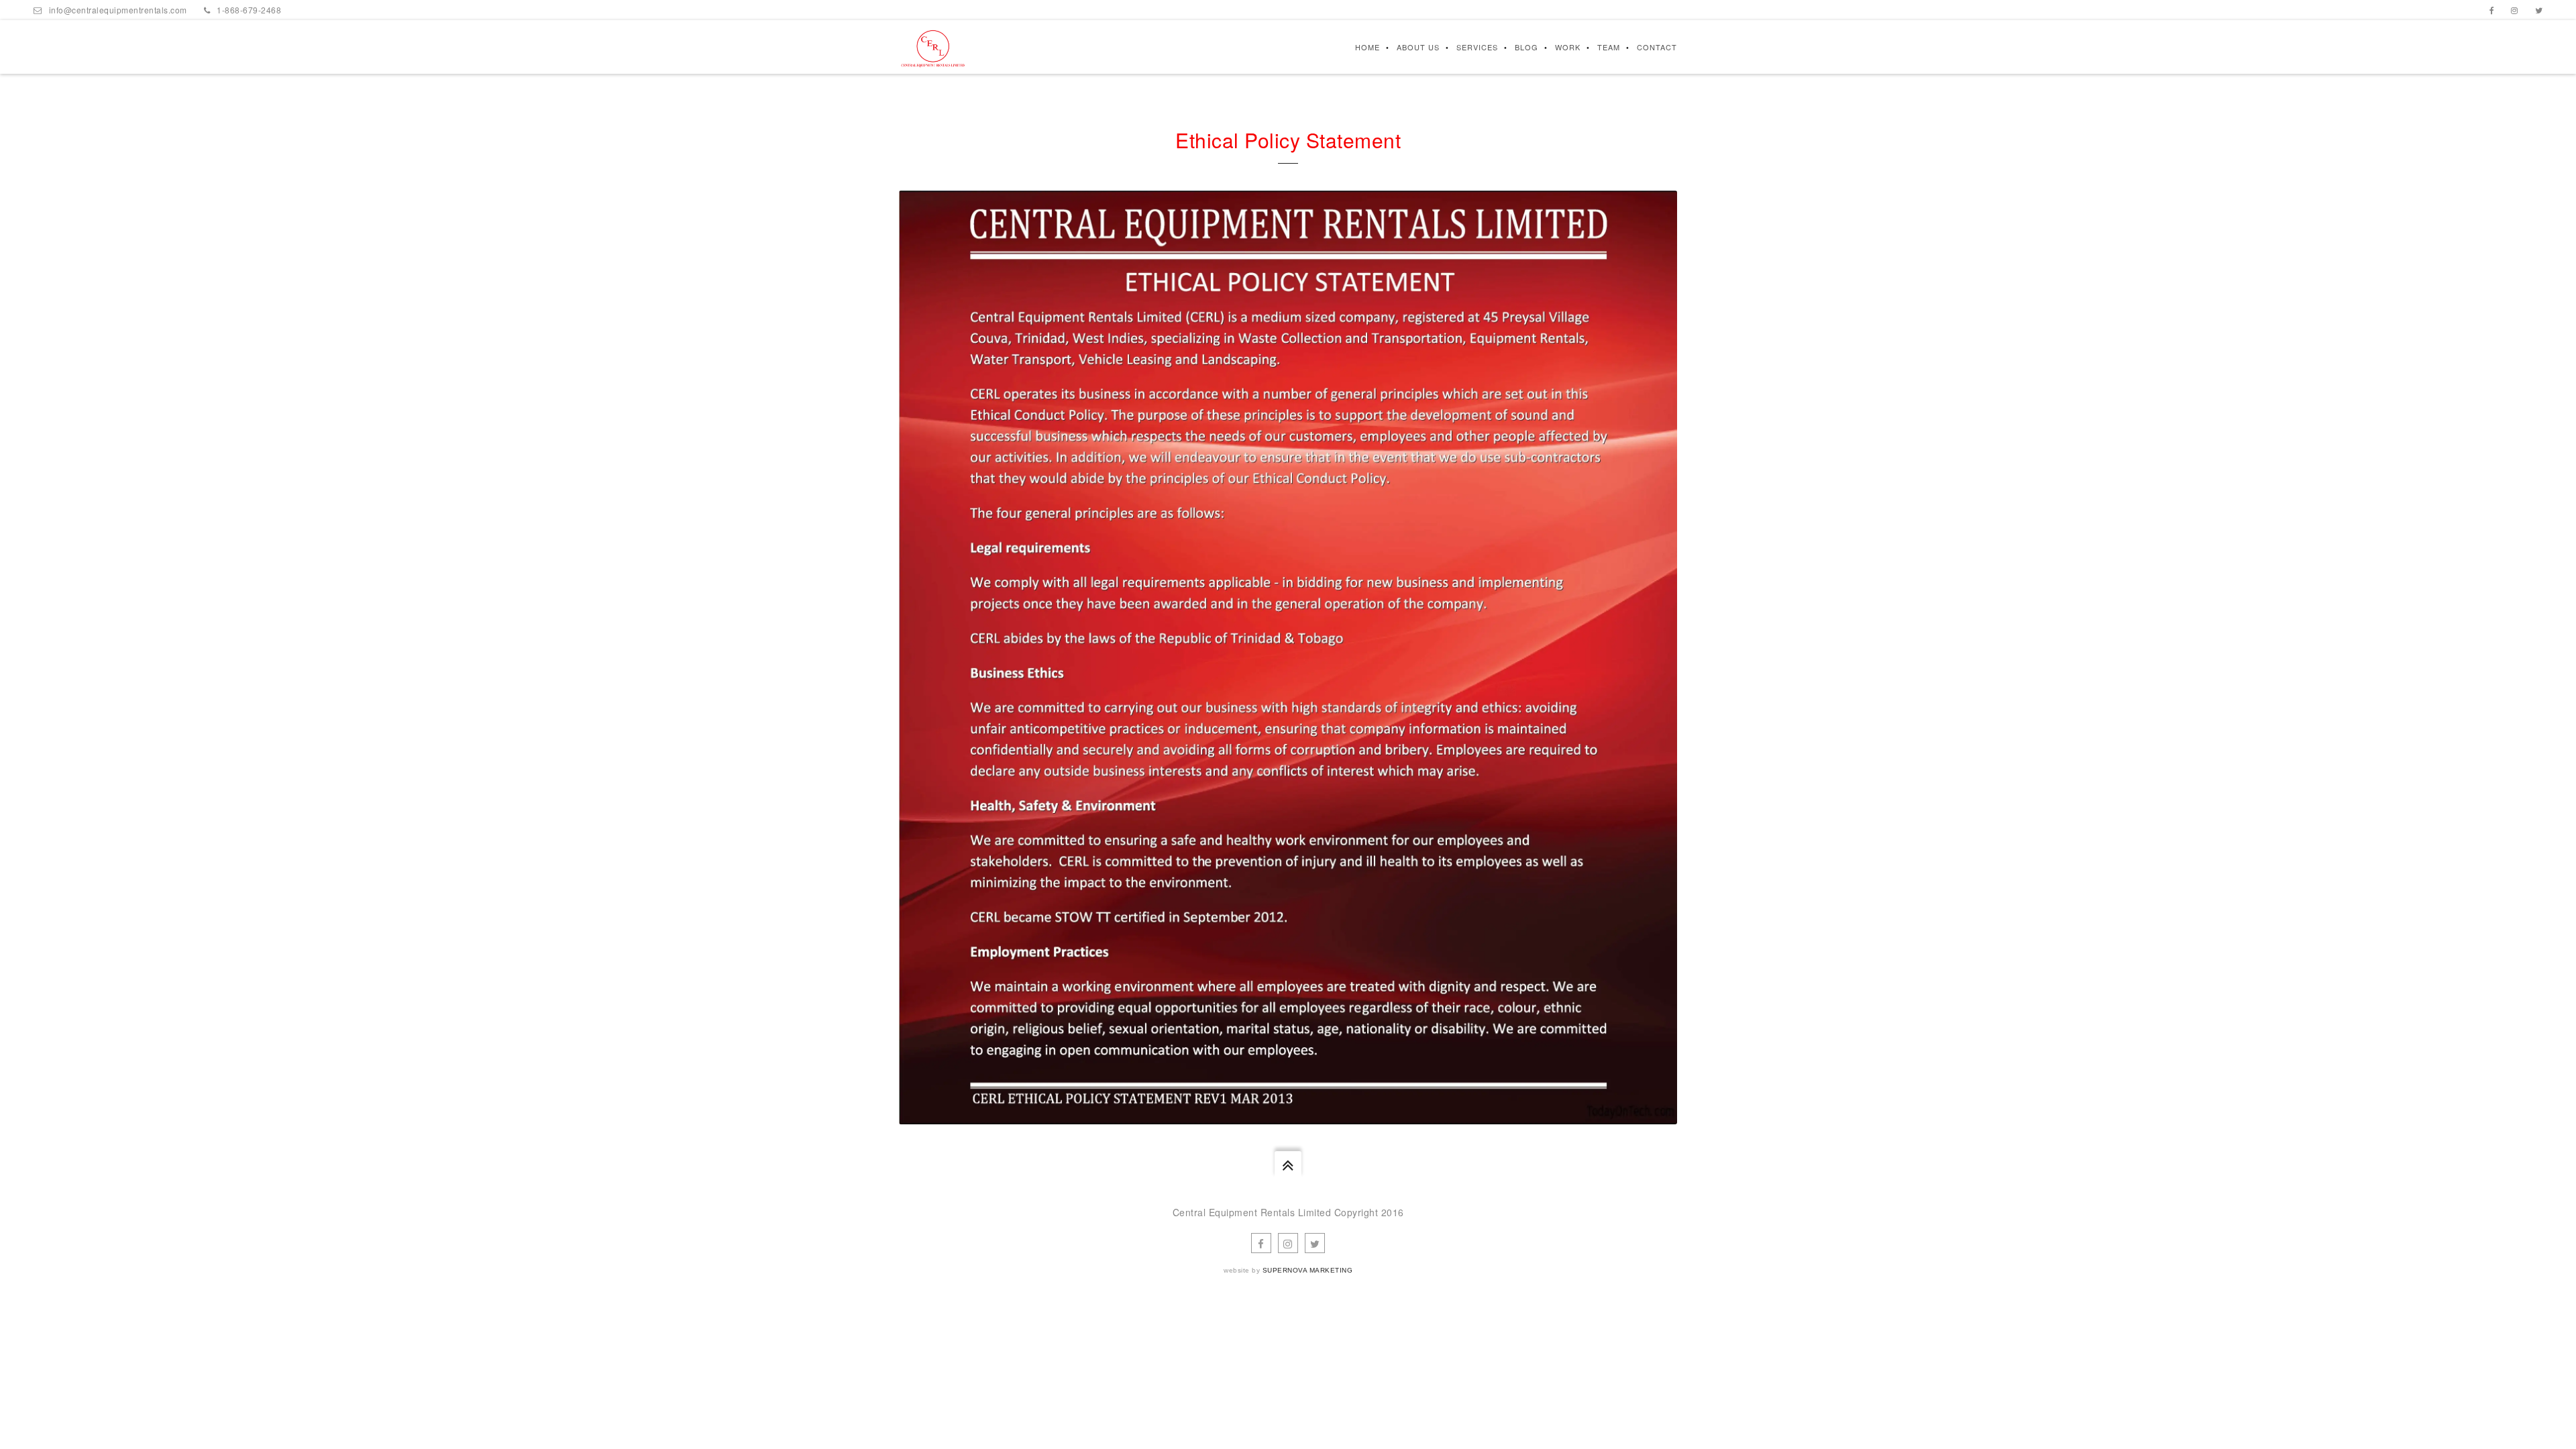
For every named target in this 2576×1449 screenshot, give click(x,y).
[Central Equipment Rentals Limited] (933, 47)
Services (1477, 47)
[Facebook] (2492, 10)
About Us (1418, 47)
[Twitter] (2539, 10)
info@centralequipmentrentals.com (118, 10)
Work (1568, 47)
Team (1609, 47)
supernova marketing (1308, 1270)
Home (1367, 47)
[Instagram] (2515, 10)
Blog (1526, 47)
